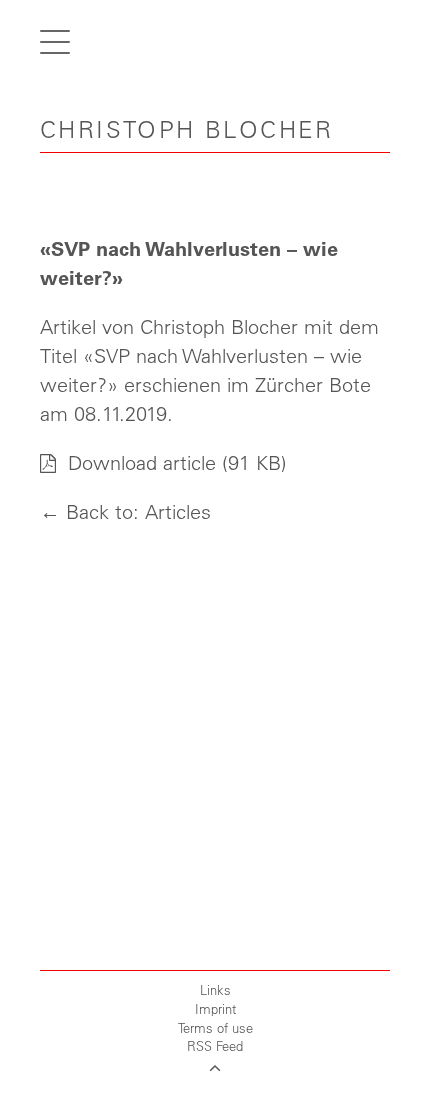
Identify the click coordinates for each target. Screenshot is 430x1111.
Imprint (215, 1008)
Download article (139, 462)
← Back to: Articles (125, 511)
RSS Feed (215, 1045)
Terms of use (215, 1027)
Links (215, 989)
